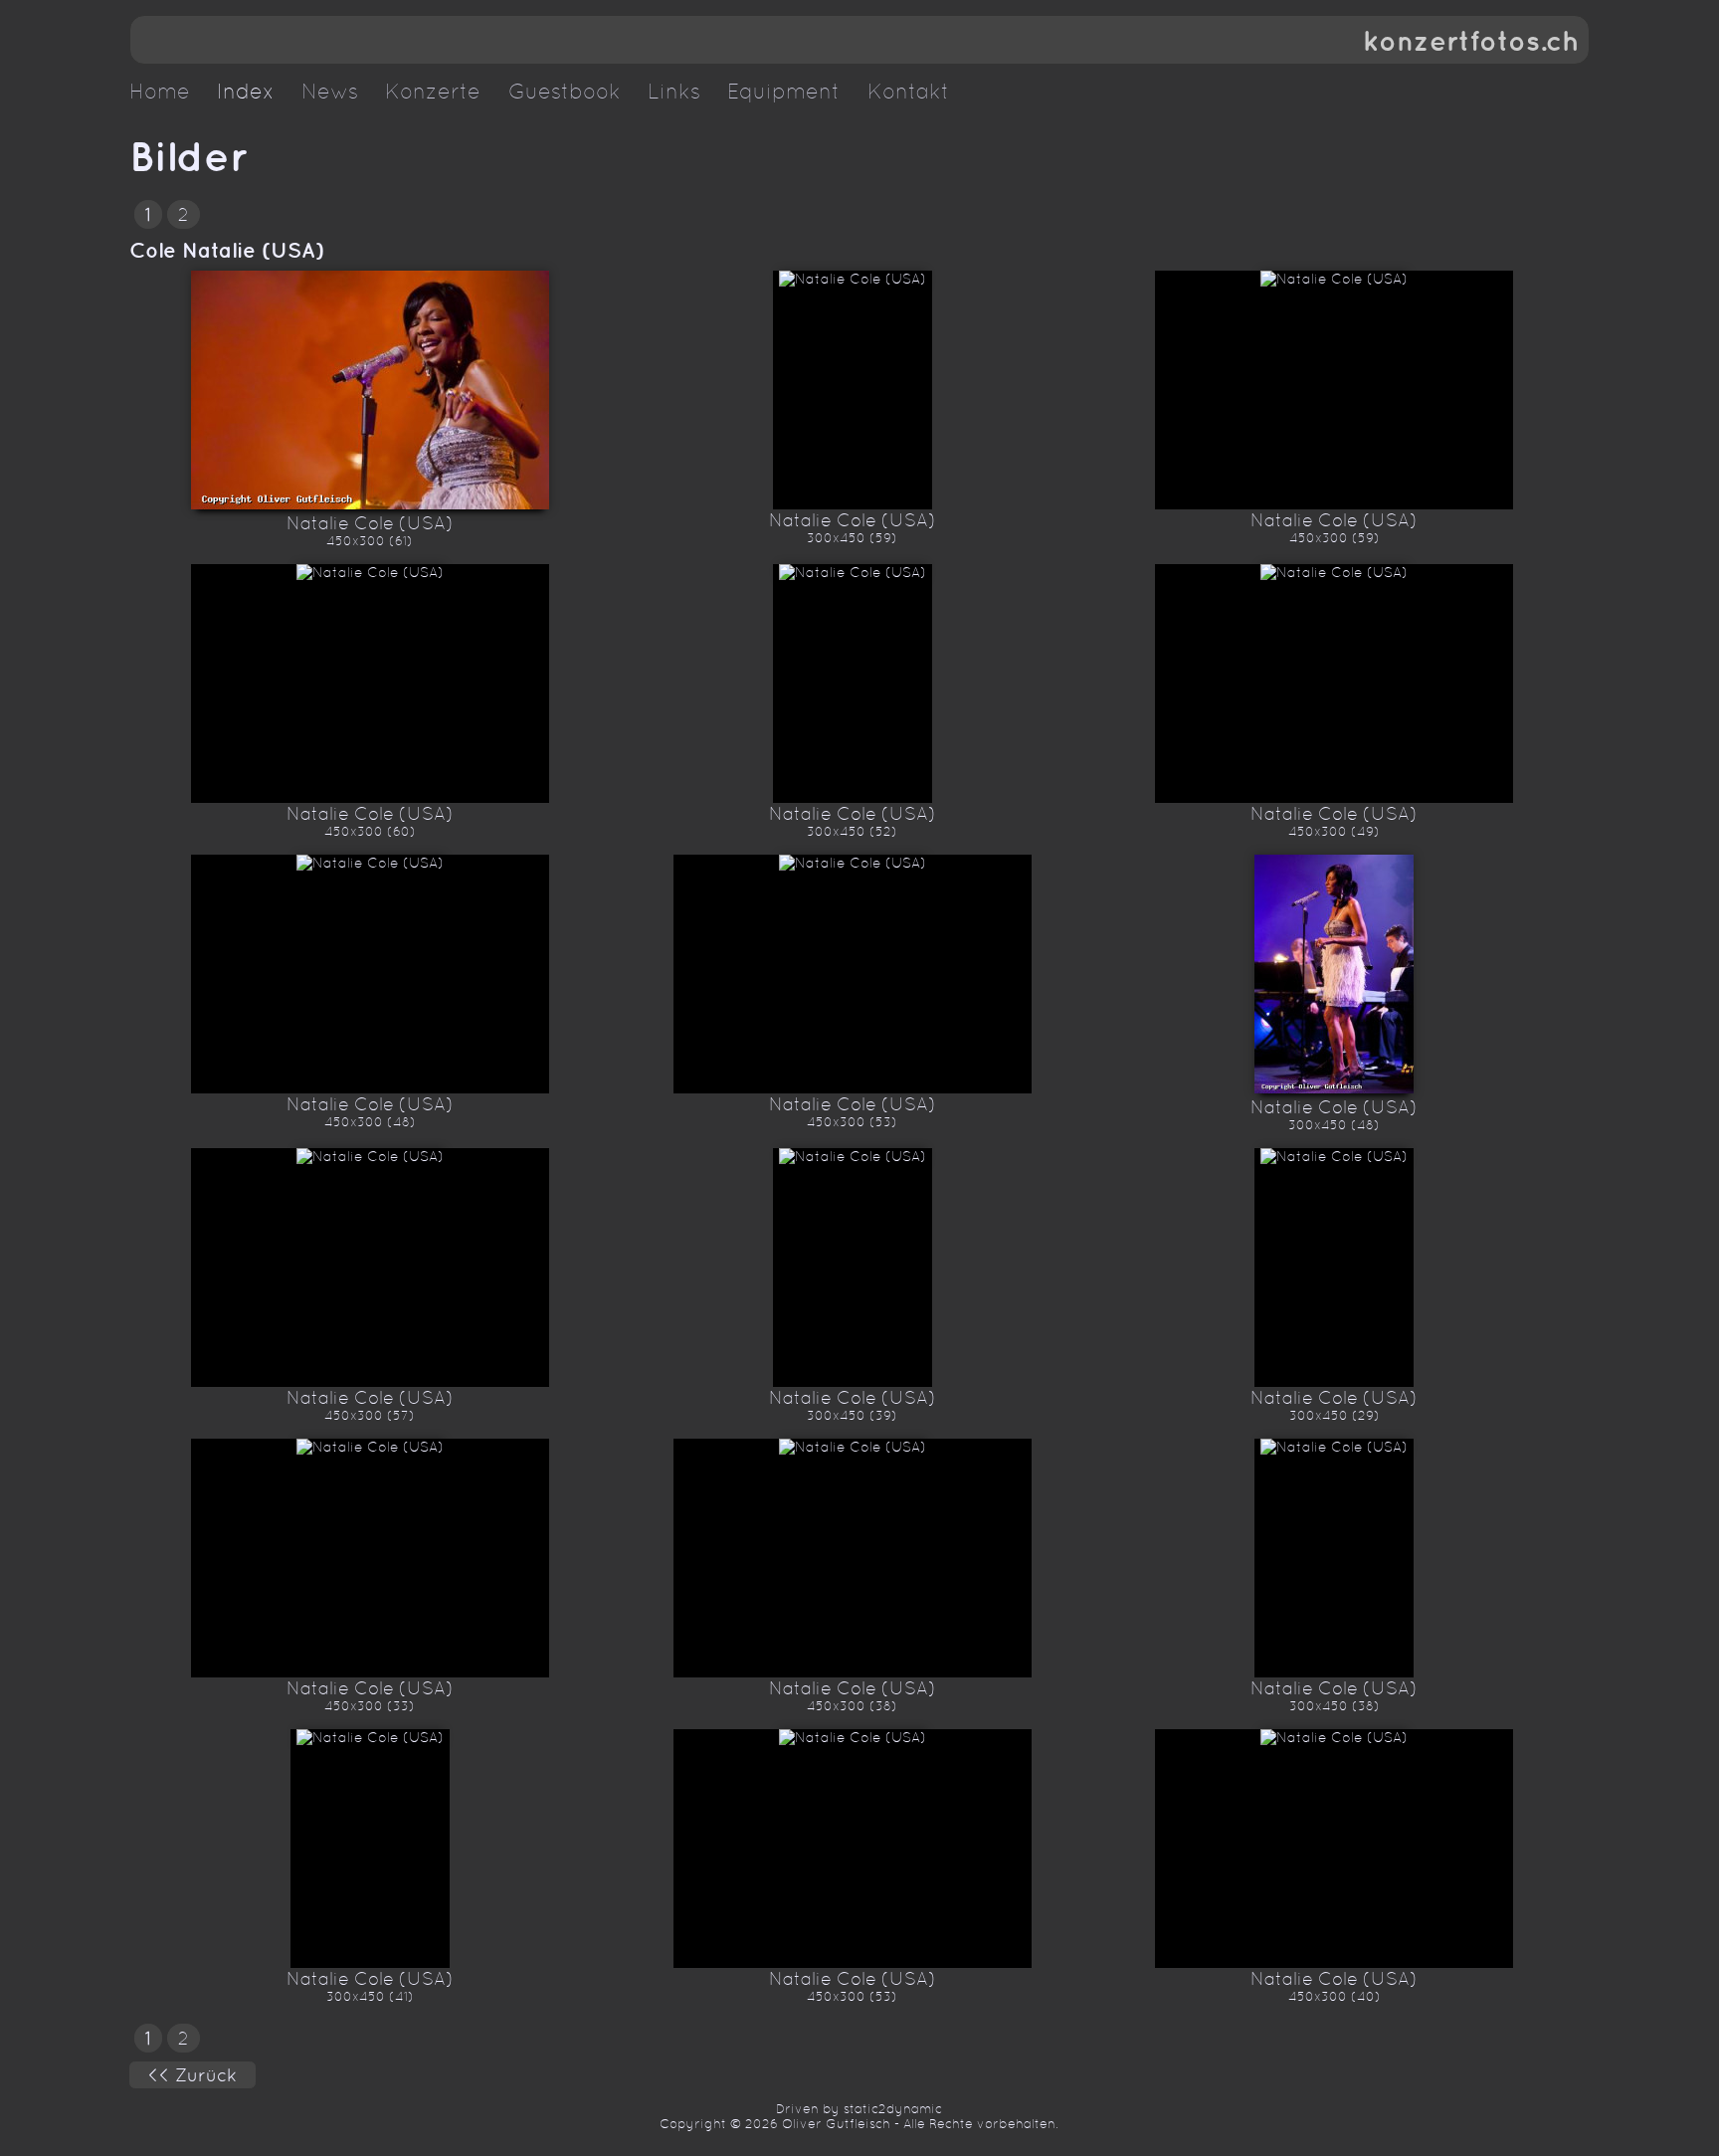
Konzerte (433, 92)
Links (674, 92)
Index (246, 92)
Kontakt (908, 92)
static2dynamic (893, 2109)
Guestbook (565, 92)
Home (160, 92)
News (330, 92)
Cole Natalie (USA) (227, 250)
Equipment (783, 92)
